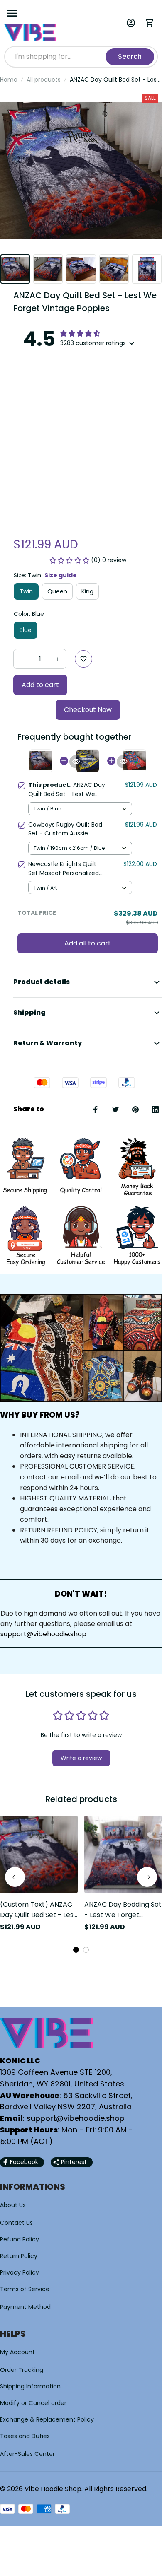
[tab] (76, 1950)
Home (9, 80)
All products (44, 80)
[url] (76, 2118)
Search (130, 57)
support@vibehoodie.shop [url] (43, 1634)
